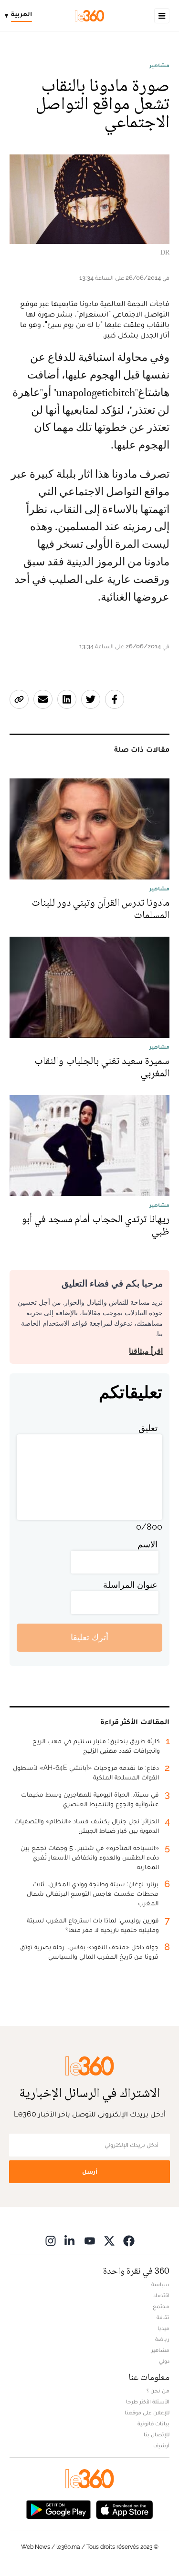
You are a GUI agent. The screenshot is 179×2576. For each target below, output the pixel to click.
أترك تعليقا (89, 1637)
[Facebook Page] (129, 2241)
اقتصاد (161, 2295)
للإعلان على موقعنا (147, 2412)
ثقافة (163, 2317)
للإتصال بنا (157, 2434)
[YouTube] (90, 2241)
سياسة (160, 2284)
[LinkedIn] (70, 2241)
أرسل (90, 2172)
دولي (164, 2361)
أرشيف (161, 2445)
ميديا (163, 2328)
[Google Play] (58, 2509)
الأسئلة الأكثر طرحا (148, 2402)
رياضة (162, 2339)
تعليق (148, 1428)
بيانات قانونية (153, 2423)
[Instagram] (51, 2241)
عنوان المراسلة (130, 1585)
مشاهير (159, 65)
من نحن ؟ (158, 2391)
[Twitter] (109, 2241)
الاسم (147, 1544)
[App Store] (125, 2509)
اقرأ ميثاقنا (146, 1351)
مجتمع (161, 2306)
